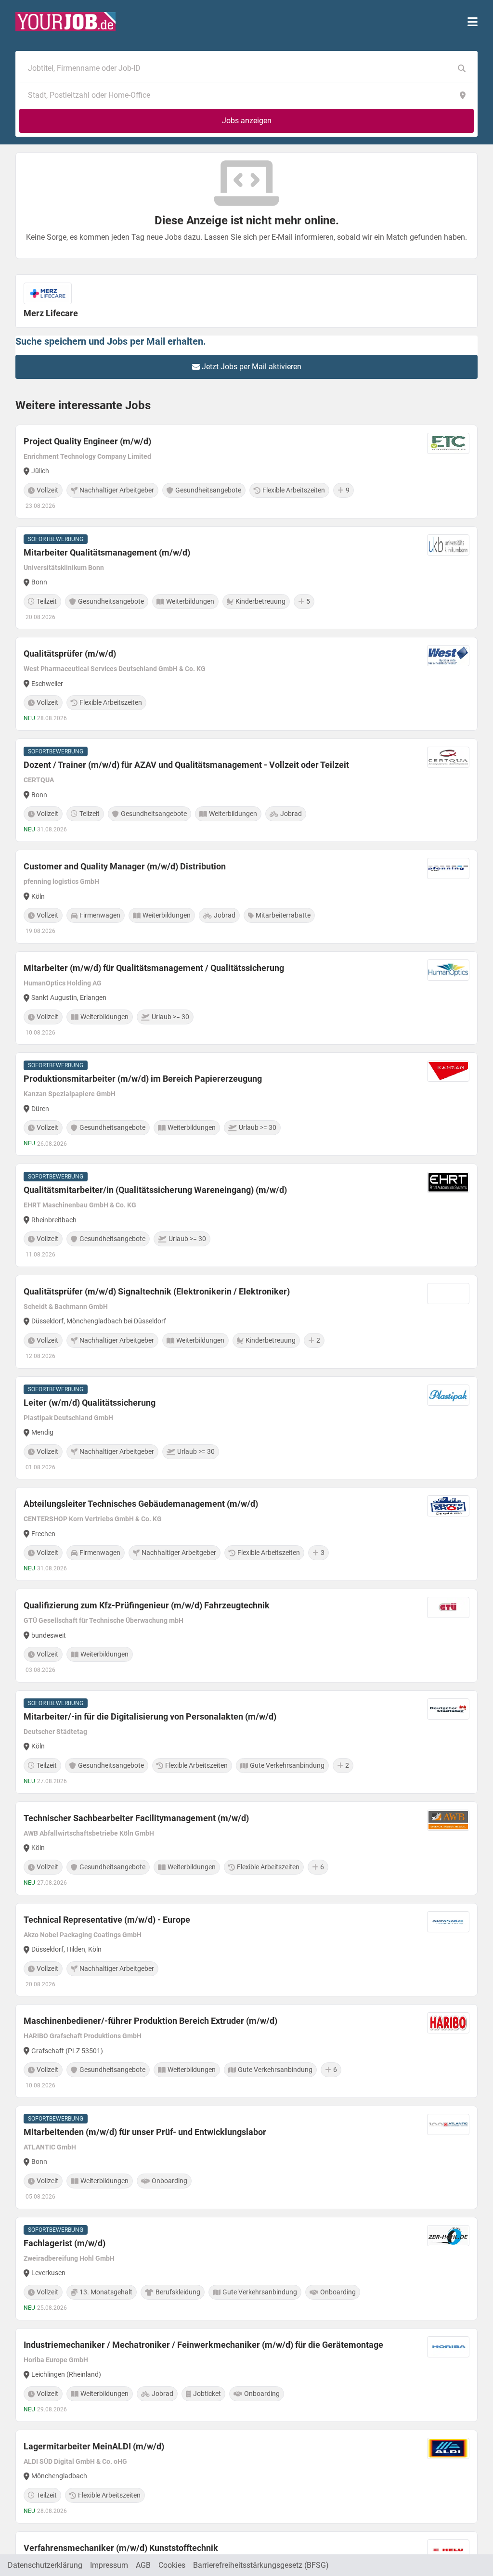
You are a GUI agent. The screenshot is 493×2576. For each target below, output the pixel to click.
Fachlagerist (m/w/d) (65, 2243)
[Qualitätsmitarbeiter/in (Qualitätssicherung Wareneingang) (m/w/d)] (246, 1215)
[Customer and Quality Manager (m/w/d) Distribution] (246, 897)
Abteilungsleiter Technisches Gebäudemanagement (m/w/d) (141, 1504)
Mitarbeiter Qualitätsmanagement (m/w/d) (107, 552)
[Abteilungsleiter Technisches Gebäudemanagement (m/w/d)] (246, 1534)
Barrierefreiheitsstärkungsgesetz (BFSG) (261, 2565)
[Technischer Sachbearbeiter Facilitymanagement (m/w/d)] (246, 1848)
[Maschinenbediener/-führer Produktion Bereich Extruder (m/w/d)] (246, 2051)
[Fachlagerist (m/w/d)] (246, 2269)
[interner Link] (65, 22)
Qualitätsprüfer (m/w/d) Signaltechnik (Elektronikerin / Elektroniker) (157, 1291)
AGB (143, 2565)
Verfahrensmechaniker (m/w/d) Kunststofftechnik (121, 2548)
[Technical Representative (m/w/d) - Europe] (246, 1950)
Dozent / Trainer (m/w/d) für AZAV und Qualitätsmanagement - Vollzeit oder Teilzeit (186, 765)
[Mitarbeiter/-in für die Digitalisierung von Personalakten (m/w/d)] (246, 1742)
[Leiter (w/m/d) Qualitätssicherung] (246, 1428)
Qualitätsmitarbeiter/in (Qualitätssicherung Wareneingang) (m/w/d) (155, 1190)
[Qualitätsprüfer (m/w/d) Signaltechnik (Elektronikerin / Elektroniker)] (246, 1322)
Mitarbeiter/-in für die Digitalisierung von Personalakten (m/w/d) (150, 1716)
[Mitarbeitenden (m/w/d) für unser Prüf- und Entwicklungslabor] (246, 2157)
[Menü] (473, 22)
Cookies (172, 2565)
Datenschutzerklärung (45, 2565)
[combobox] (237, 68)
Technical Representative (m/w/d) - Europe (107, 1920)
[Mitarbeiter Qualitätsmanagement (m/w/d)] (246, 578)
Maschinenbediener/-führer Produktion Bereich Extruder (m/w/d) (150, 2021)
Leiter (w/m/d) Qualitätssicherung (90, 1403)
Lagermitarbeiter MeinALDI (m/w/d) (94, 2446)
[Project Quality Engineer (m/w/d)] (246, 472)
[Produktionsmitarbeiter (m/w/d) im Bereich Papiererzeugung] (246, 1104)
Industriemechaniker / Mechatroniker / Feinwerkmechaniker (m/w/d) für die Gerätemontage (203, 2345)
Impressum (109, 2565)
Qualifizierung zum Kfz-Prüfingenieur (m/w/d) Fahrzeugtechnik (147, 1605)
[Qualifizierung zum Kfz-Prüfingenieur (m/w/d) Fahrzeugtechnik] (246, 1636)
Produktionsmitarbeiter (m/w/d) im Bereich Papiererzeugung (143, 1079)
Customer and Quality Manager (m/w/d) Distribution (125, 866)
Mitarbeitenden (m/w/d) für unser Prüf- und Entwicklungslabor (145, 2132)
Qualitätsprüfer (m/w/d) (70, 654)
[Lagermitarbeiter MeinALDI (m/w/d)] (246, 2477)
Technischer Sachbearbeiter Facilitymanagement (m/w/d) (136, 1818)
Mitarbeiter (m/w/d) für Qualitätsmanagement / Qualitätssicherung (154, 968)
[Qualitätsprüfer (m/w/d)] (246, 684)
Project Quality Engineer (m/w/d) (87, 441)
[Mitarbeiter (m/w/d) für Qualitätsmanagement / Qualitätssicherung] (246, 998)
